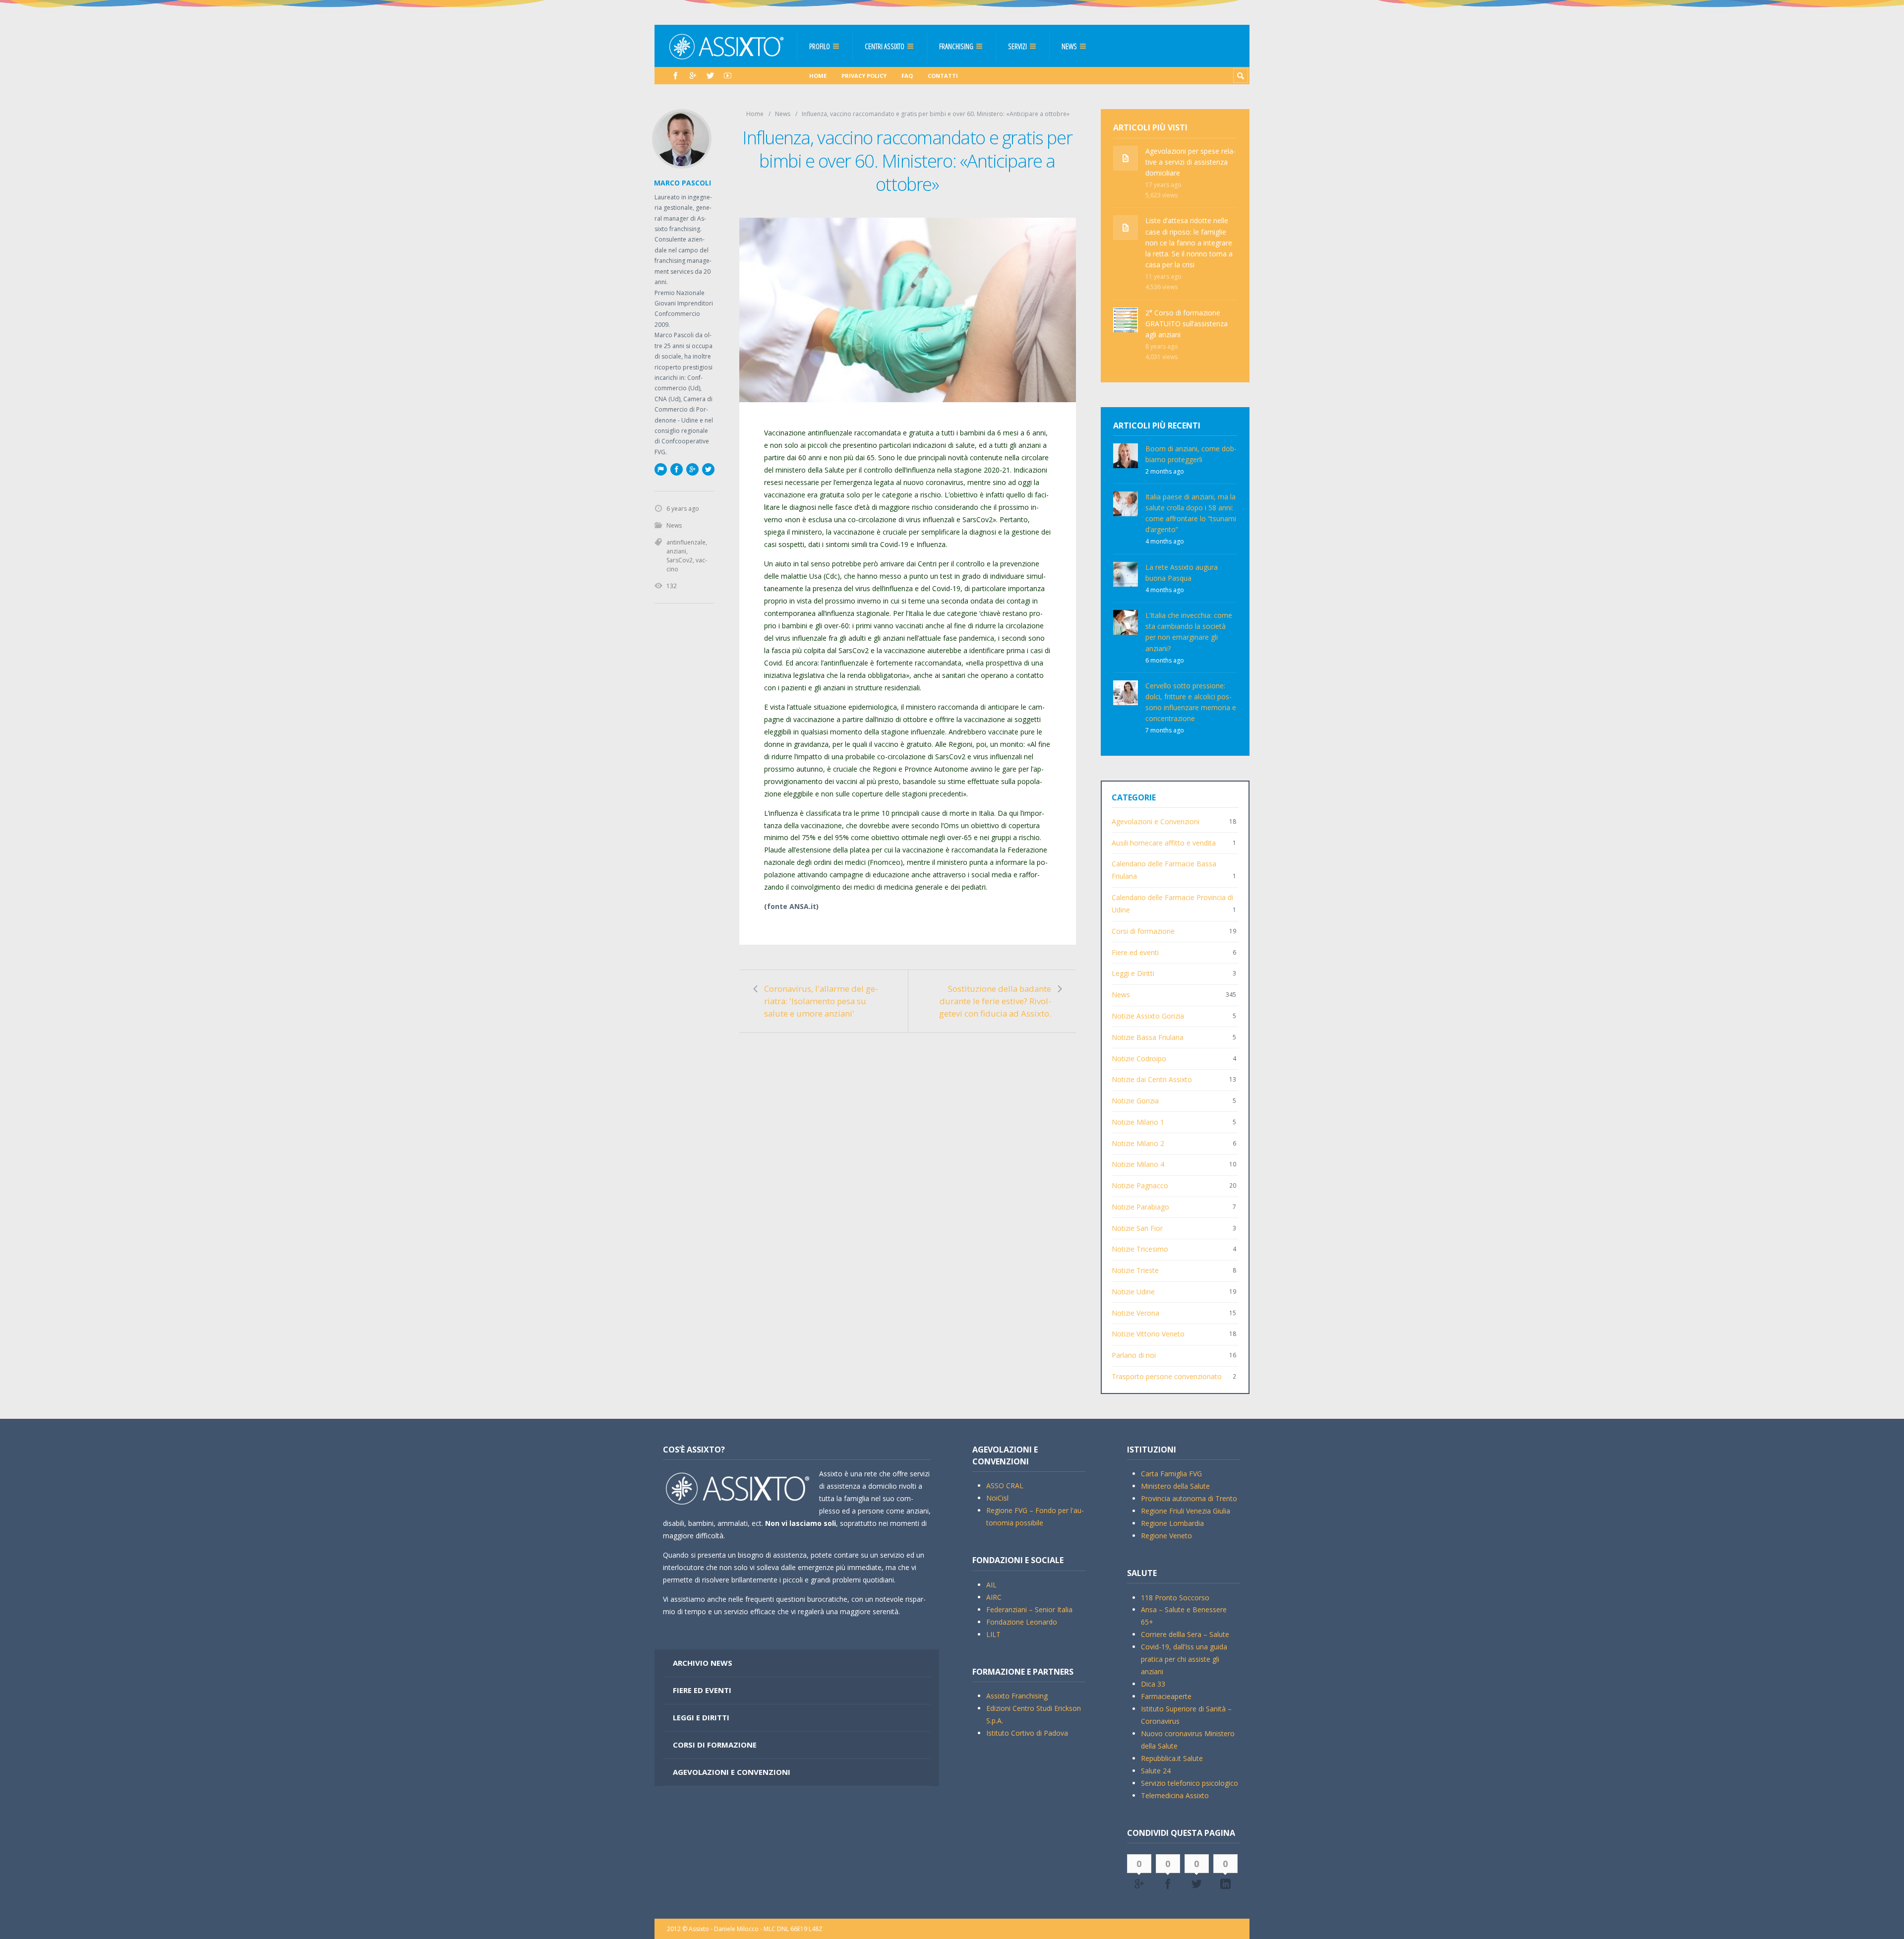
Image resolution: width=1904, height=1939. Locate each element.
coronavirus (945, 482)
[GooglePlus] (693, 76)
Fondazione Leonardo (1022, 1622)
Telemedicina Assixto (1175, 1795)
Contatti (943, 76)
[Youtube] (728, 76)
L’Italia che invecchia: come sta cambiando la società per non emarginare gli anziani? (1189, 632)
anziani (676, 551)
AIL (991, 1585)
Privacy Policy (864, 76)
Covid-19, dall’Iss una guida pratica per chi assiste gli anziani (1184, 1659)
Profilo (820, 46)
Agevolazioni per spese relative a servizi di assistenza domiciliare (1190, 162)
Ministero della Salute (1175, 1486)
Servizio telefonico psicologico (1190, 1783)
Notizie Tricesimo (1140, 1249)
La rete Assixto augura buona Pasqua (1182, 573)
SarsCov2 (978, 519)
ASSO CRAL (1005, 1485)
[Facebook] (676, 76)
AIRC (994, 1597)
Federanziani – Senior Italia (1029, 1609)
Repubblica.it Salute (1172, 1758)
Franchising (956, 46)
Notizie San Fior (1137, 1228)
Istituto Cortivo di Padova (1027, 1733)
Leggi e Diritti (1133, 973)
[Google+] (692, 469)
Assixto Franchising (1017, 1696)
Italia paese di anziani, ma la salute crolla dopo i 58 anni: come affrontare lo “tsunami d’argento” (1191, 513)
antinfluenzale (686, 542)
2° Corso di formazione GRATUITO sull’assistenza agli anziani (1187, 324)
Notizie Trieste (1135, 1270)
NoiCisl (997, 1498)
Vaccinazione (785, 433)
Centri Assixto (885, 46)
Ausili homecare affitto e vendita (1164, 843)
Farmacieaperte (1166, 1696)
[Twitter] (710, 76)
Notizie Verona (1135, 1313)
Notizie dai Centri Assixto (1152, 1079)
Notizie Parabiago (1140, 1207)
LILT (993, 1634)
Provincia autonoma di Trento (1189, 1498)
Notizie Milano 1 (1138, 1122)
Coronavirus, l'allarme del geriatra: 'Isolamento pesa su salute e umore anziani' (821, 1001)
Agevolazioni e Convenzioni (1156, 821)
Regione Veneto (1166, 1536)
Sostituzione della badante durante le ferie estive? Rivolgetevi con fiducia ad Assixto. (995, 1001)
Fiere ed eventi (1135, 952)
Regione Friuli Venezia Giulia (1186, 1511)
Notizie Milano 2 (1138, 1143)
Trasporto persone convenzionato (1167, 1376)
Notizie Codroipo (1139, 1059)
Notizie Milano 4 (1138, 1164)
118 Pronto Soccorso (1175, 1598)
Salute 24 (1156, 1771)
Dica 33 (1153, 1684)
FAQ (907, 76)
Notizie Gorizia (1135, 1101)
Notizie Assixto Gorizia (1148, 1016)
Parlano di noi (1134, 1355)
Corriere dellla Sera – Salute (1185, 1634)
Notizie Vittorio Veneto (1148, 1334)
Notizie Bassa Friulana (1148, 1037)
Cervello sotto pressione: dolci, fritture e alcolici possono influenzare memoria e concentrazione (1191, 702)
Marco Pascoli (683, 183)
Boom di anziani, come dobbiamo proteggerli (1191, 454)
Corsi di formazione (1143, 931)
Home (818, 76)
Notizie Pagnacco (1140, 1185)
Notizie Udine (1133, 1292)
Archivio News (703, 1663)
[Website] (660, 469)
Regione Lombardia (1172, 1523)
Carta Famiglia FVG (1171, 1474)
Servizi (1017, 46)
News (1069, 46)
